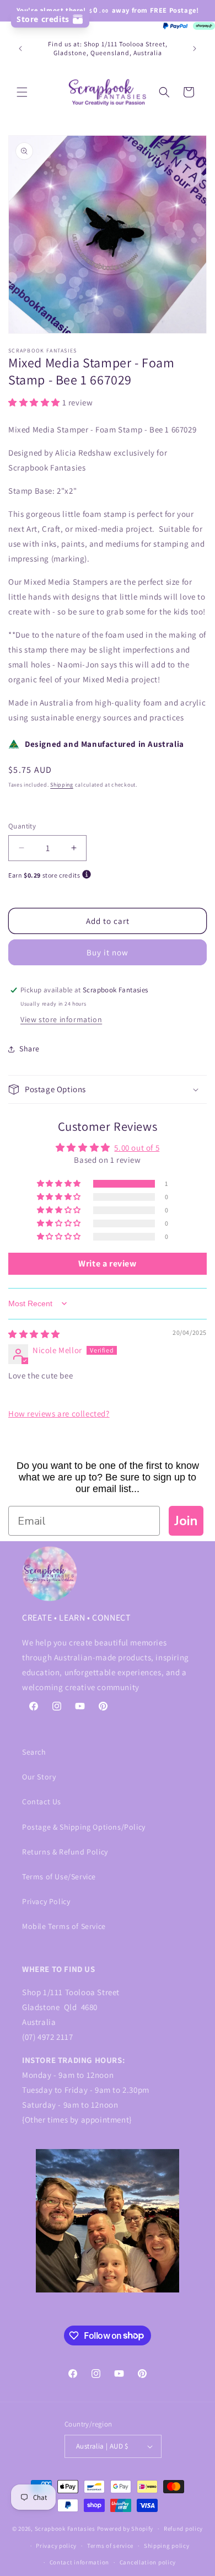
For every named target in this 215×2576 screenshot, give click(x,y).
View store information (61, 1019)
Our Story (39, 1777)
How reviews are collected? (59, 1413)
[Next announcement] (195, 49)
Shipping (62, 785)
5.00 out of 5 (137, 1148)
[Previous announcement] (20, 49)
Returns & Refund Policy (65, 1852)
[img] (34, 1334)
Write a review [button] (107, 1263)
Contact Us (42, 1802)
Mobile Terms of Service (64, 1926)
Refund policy (183, 2529)
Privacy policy (56, 2546)
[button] (22, 92)
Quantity (22, 826)
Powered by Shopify (125, 2529)
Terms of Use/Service (59, 1877)
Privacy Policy (46, 1901)
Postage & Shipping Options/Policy (84, 1827)
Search (34, 1752)
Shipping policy (167, 2546)
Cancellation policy (148, 2562)
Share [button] (29, 1049)
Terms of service (110, 2546)
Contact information (79, 2562)
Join (186, 1521)
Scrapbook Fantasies (65, 2529)
